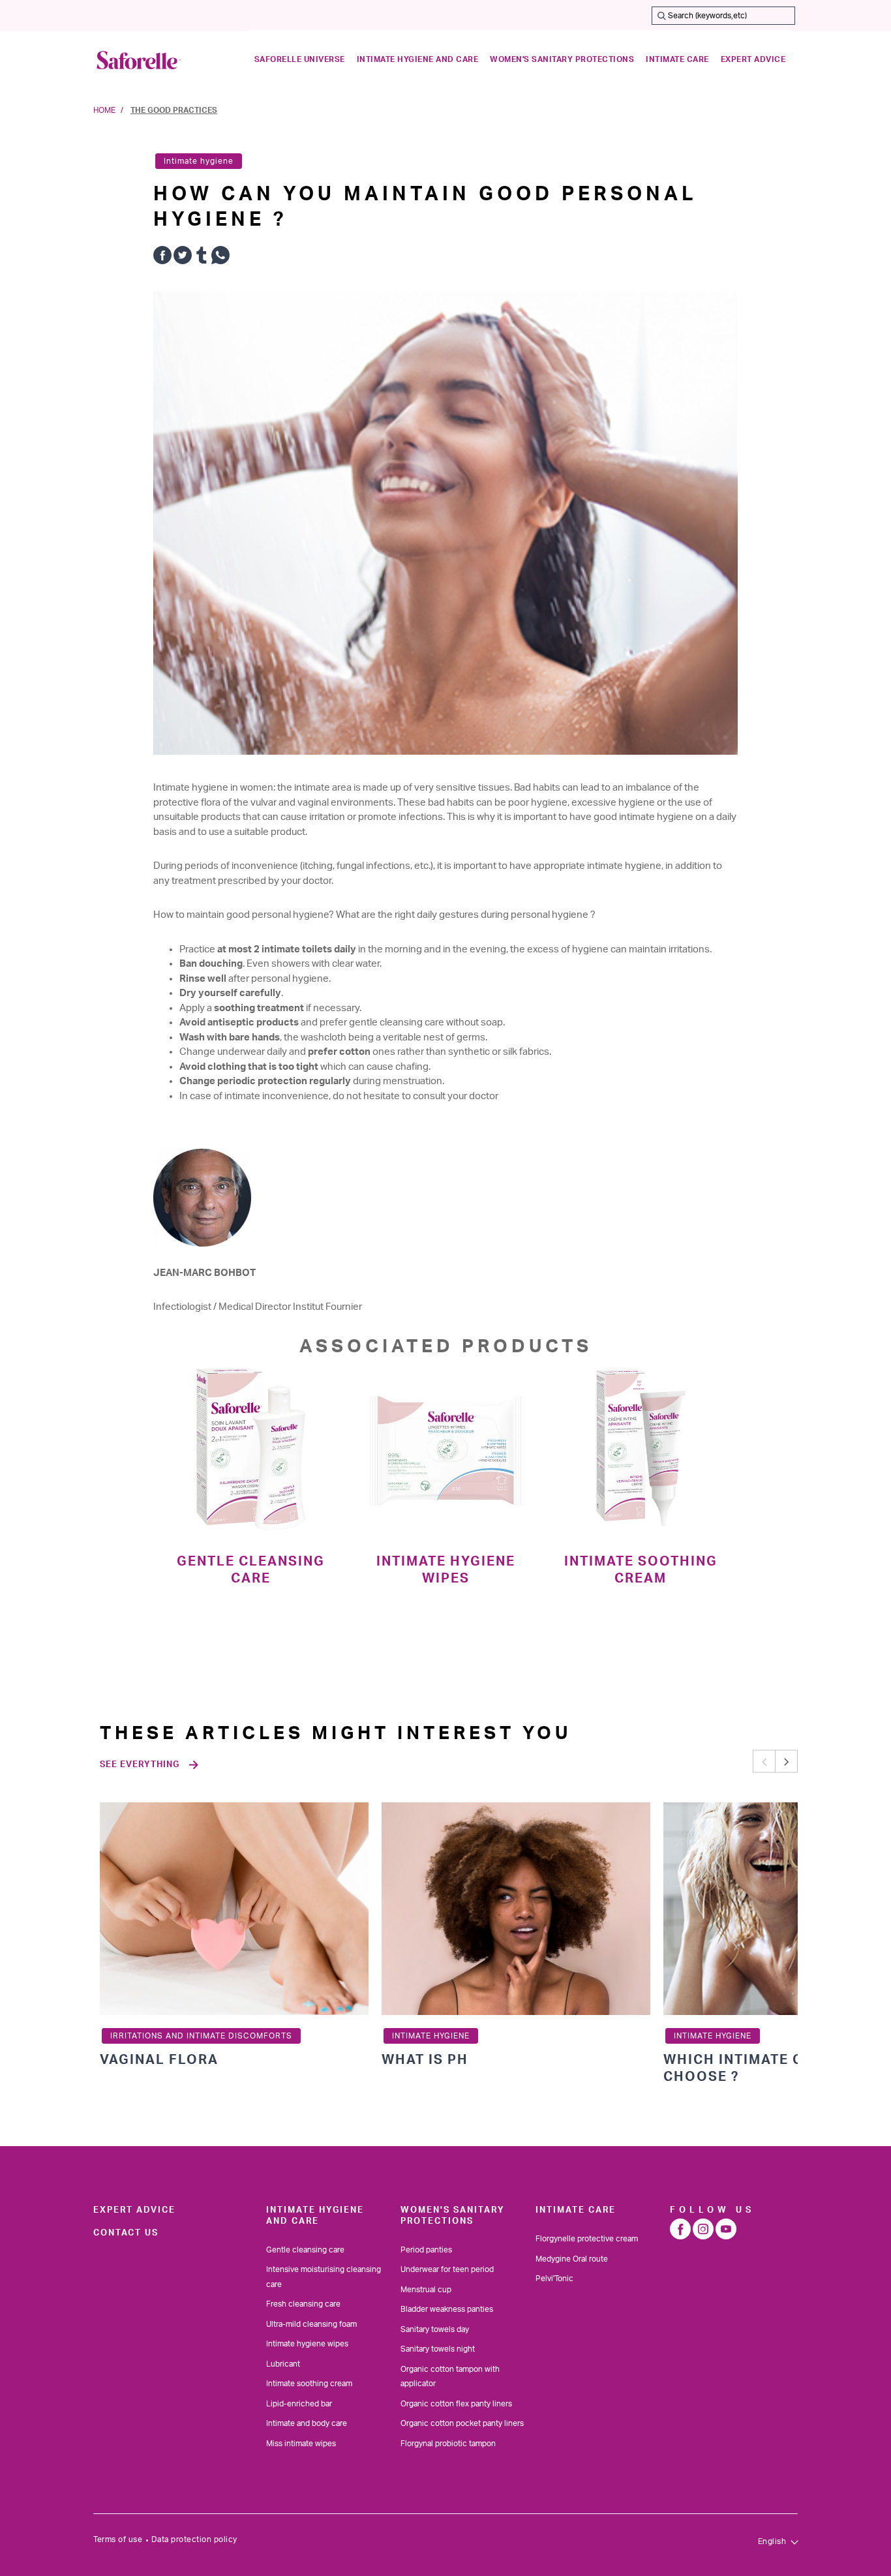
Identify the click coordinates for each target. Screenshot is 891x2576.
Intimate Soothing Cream (641, 1570)
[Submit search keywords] (661, 16)
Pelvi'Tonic (554, 2279)
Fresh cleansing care (303, 2304)
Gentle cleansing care (305, 2250)
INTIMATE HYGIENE (431, 2036)
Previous (764, 1762)
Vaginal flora (159, 2060)
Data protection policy (194, 2539)
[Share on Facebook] (162, 258)
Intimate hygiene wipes (307, 2344)
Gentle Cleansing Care (251, 1570)
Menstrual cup (426, 2290)
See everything (140, 1765)
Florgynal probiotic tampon (448, 2444)
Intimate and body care (307, 2423)
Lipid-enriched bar (299, 2404)
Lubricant (283, 2364)
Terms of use (118, 2539)
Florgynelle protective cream (587, 2239)
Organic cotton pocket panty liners (462, 2423)
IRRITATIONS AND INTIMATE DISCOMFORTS (201, 2036)
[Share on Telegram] (202, 258)
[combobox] (723, 16)
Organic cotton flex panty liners (456, 2404)
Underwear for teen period (447, 2269)
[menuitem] (300, 60)
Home (104, 110)
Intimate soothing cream (309, 2384)
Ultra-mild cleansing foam (311, 2324)
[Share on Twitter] (183, 258)
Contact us (126, 2233)
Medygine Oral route (572, 2259)
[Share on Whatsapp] (220, 258)
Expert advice (134, 2210)
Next (786, 1762)
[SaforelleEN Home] (139, 60)
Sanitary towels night (438, 2349)
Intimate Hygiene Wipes (446, 1570)
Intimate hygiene (199, 161)
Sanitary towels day (435, 2329)
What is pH (425, 2060)
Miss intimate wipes (301, 2444)
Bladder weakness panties (447, 2309)
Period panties (426, 2250)
